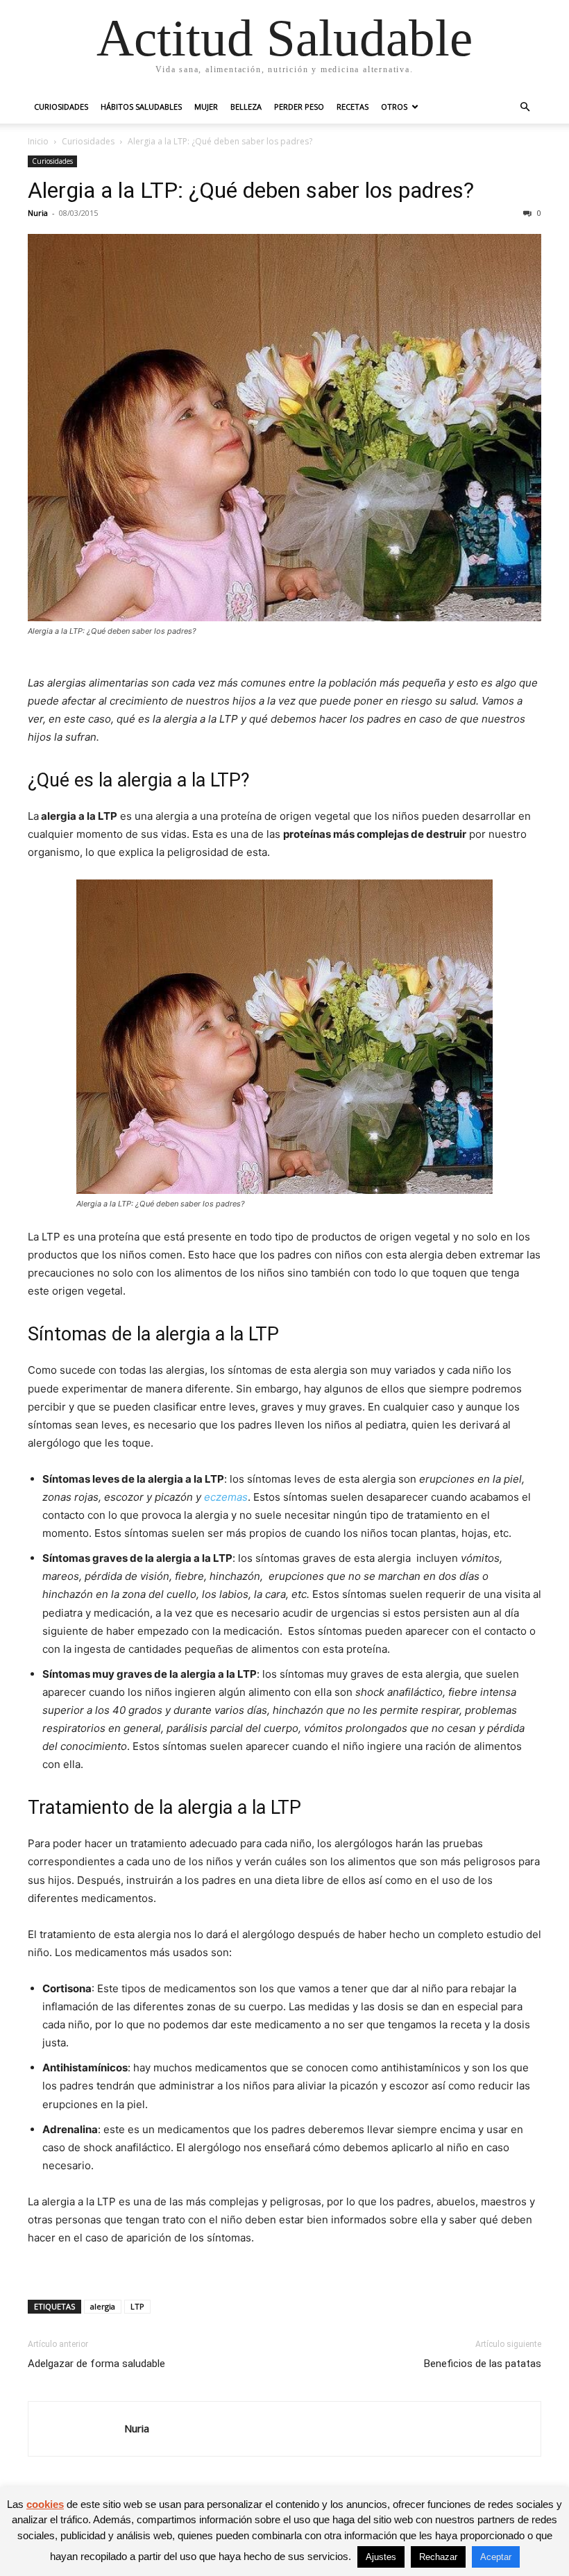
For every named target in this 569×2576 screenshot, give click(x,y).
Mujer (206, 107)
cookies (45, 2504)
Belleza (246, 107)
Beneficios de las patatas (483, 2364)
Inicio (38, 141)
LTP (137, 2306)
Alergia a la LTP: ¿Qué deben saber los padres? (251, 190)
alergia (103, 2306)
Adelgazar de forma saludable (96, 2364)
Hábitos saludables (141, 107)
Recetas (353, 107)
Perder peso (299, 107)
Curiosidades (61, 107)
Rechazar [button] (438, 2557)
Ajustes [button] (381, 2557)
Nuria (38, 213)
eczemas (226, 1497)
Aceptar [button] (496, 2557)
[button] (525, 107)
